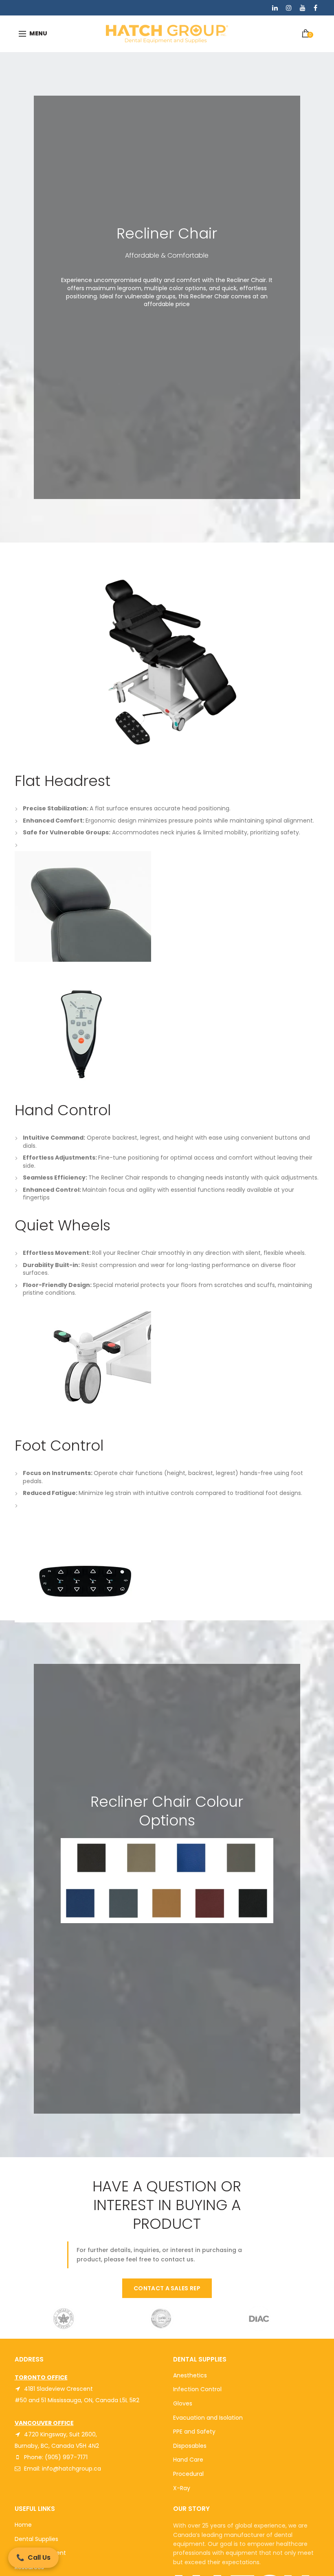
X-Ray (182, 2488)
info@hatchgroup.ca (71, 2469)
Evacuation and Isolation (208, 2418)
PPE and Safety (194, 2432)
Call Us (33, 2557)
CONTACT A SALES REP (167, 2288)
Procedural (188, 2474)
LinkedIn (275, 8)
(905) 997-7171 (66, 2457)
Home (23, 2525)
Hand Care (188, 2460)
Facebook (315, 8)
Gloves (183, 2403)
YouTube (303, 8)
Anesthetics (190, 2375)
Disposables (190, 2446)
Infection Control (197, 2389)
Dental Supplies (36, 2539)
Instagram (289, 8)
